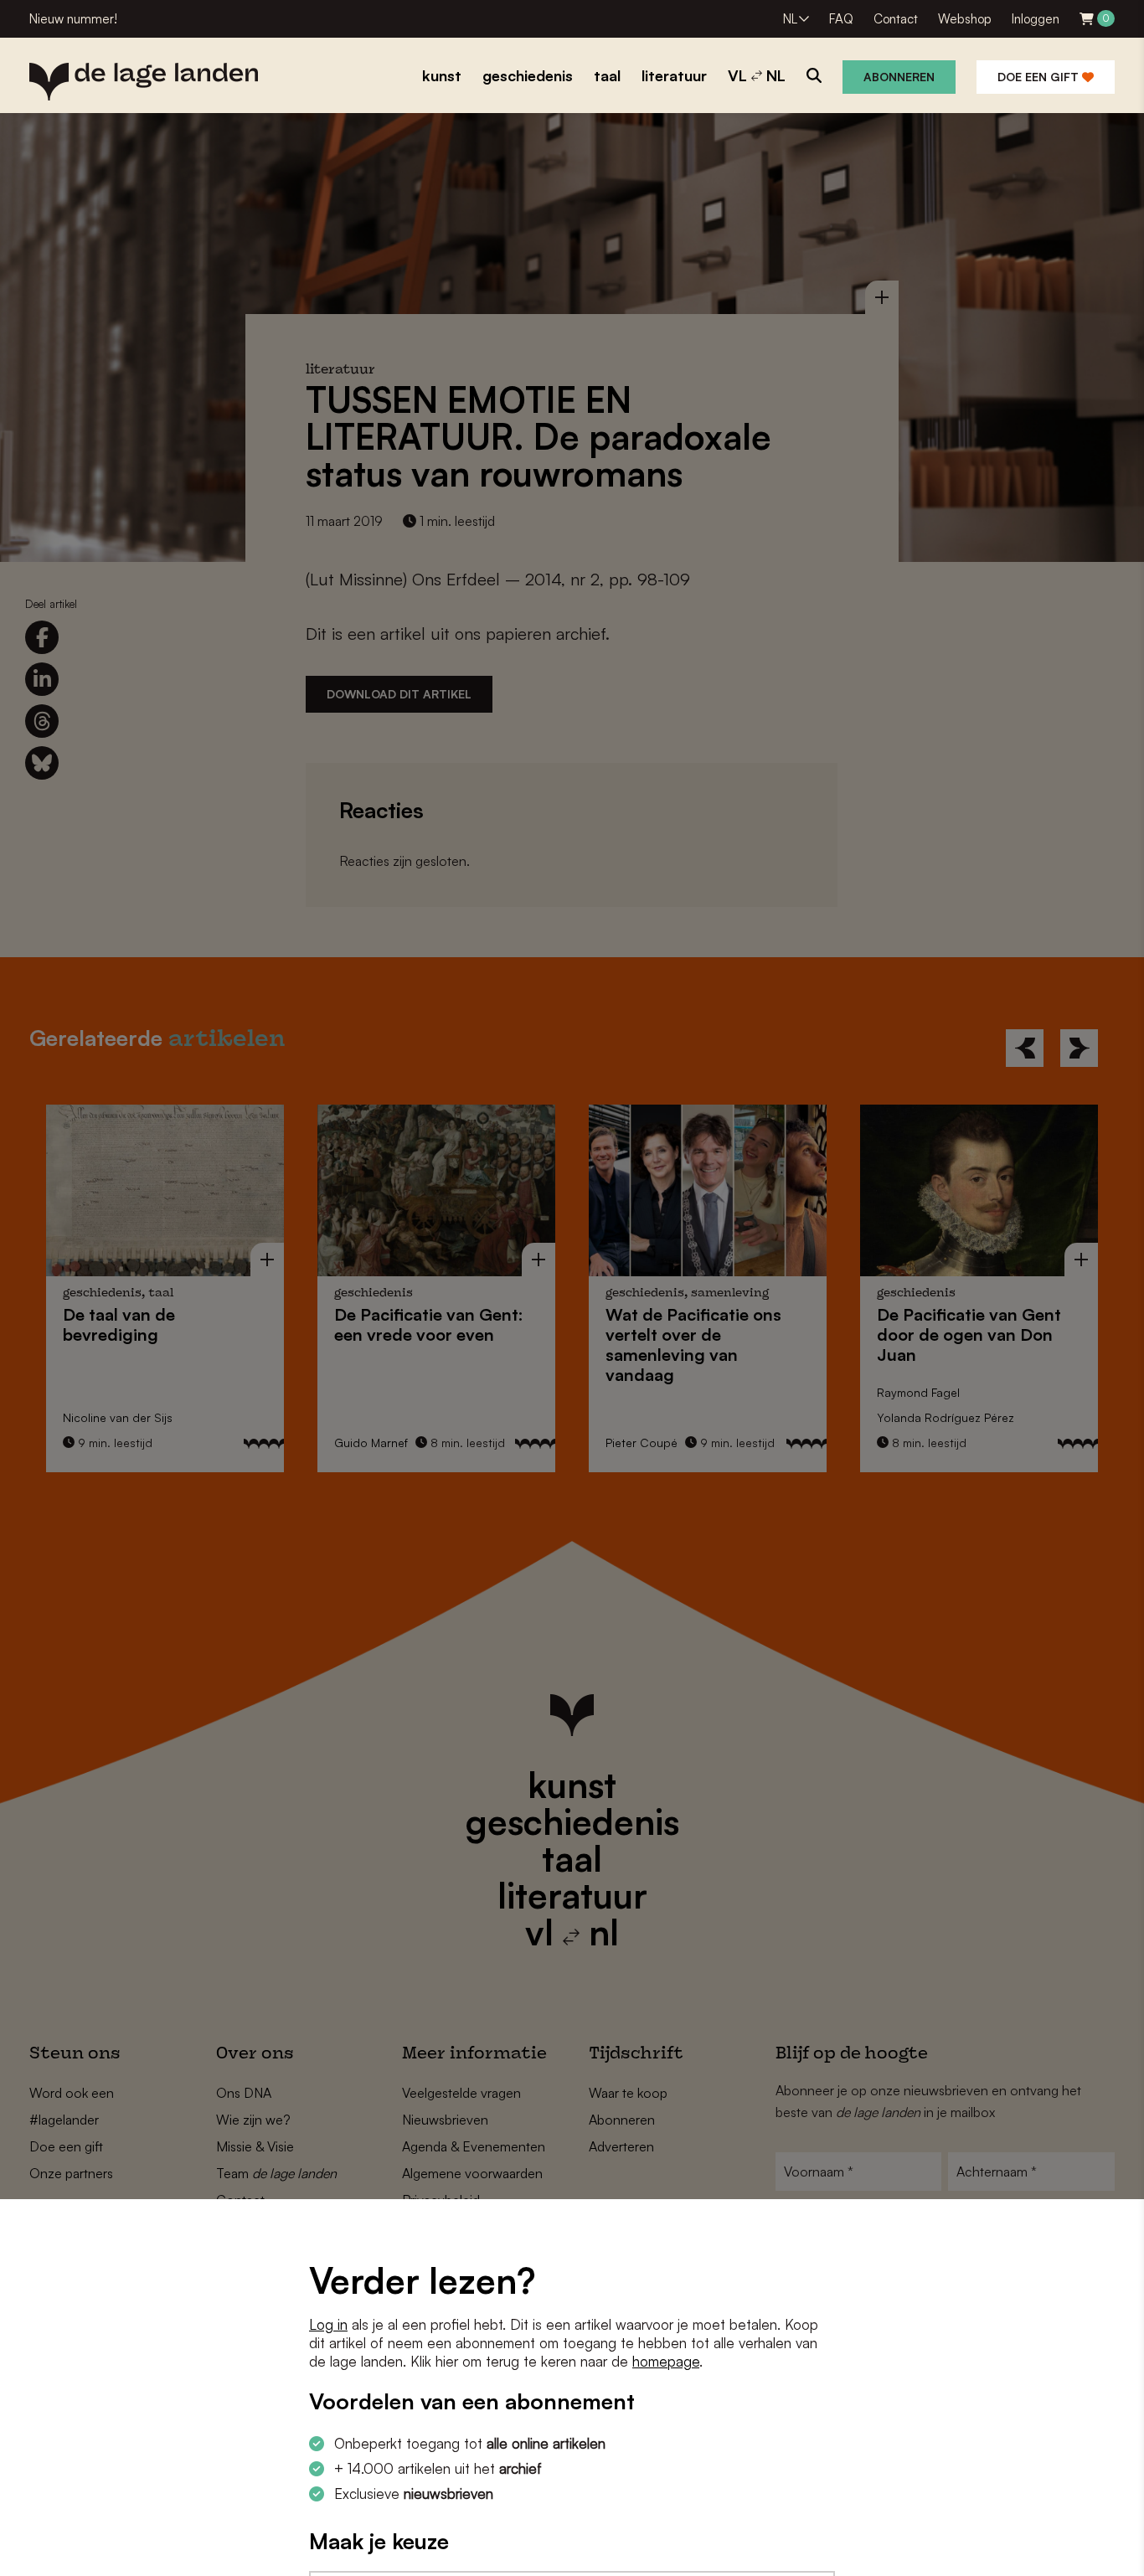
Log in (328, 2324)
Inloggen (1036, 19)
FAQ (841, 19)
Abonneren (899, 77)
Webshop (965, 19)
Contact (896, 19)
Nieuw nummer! (73, 19)
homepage (666, 2361)
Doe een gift (1040, 77)
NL (790, 19)
